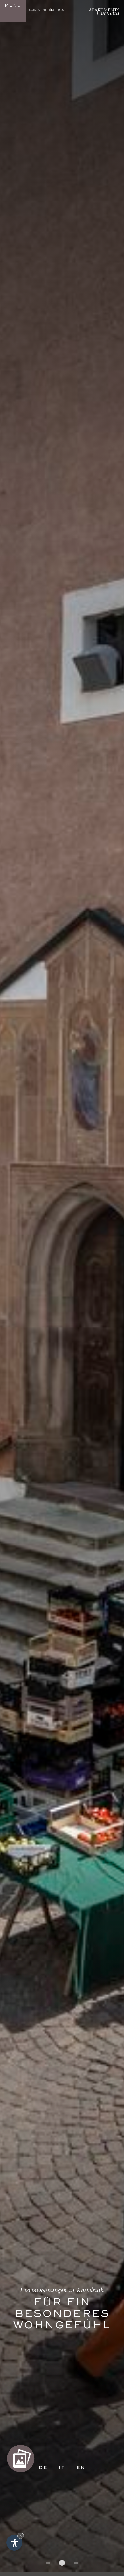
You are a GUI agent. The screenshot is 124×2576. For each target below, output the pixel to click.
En (81, 2468)
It (62, 2468)
